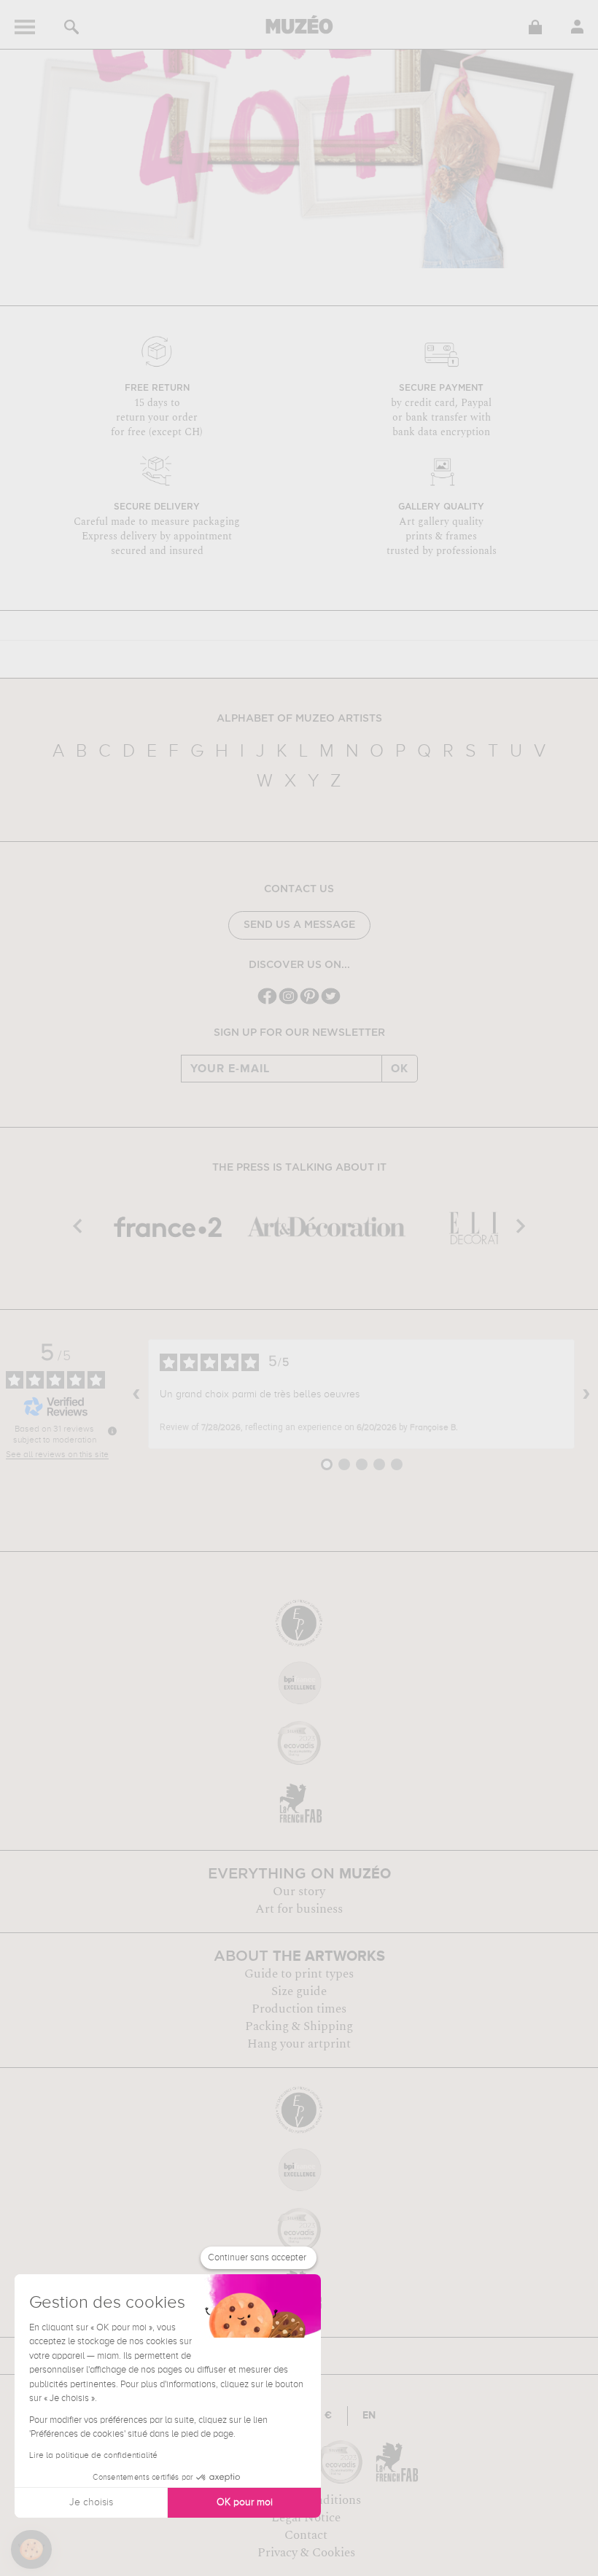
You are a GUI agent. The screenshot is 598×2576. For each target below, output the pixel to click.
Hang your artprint (299, 2044)
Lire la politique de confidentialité (93, 2456)
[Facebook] (267, 1003)
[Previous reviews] (136, 1394)
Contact (306, 2535)
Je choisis (91, 2502)
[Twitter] (331, 1003)
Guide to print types (299, 1974)
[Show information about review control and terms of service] (112, 1431)
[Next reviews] (586, 1394)
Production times (299, 2009)
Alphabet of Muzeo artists (299, 719)
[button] (31, 2550)
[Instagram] (288, 1003)
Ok (400, 1069)
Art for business (299, 1909)
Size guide (299, 1991)
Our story (299, 1892)
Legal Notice (306, 2518)
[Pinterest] (310, 1003)
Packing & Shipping (299, 2026)
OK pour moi (245, 2502)
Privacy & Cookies (306, 2553)
